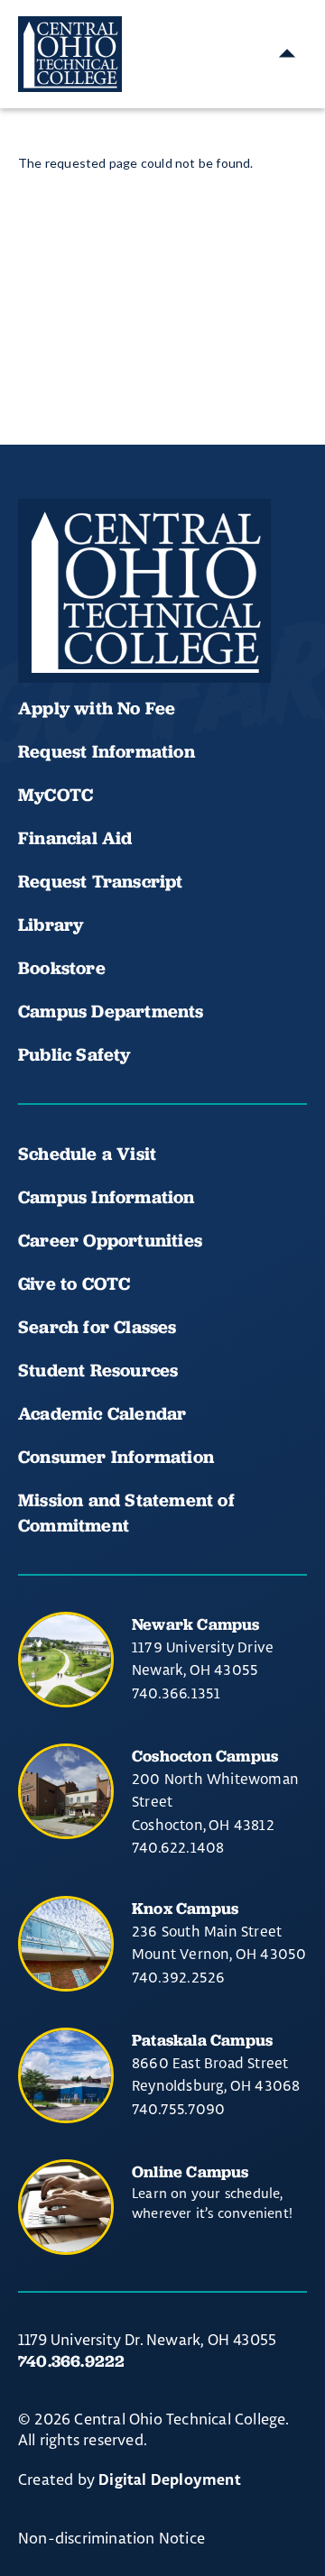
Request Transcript (101, 881)
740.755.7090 (178, 2109)
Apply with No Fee (97, 708)
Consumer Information (116, 1457)
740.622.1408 (178, 1847)
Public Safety (74, 1054)
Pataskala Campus (202, 2040)
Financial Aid (75, 838)
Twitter (224, 629)
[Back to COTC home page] (144, 591)
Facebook (40, 629)
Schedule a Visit (87, 1154)
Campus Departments (111, 1011)
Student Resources (98, 1370)
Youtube (101, 629)
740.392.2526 (178, 1977)
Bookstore (62, 968)
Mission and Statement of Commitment (126, 1513)
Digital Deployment (170, 2480)
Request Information (107, 751)
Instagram (162, 629)
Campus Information (107, 1197)
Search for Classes (97, 1327)
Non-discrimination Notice (111, 2538)
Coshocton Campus (205, 1756)
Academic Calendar (105, 1413)
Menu (287, 54)
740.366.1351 (176, 1693)
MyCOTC (56, 795)
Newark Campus (196, 1624)
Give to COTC (74, 1283)
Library (51, 925)
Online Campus (190, 2171)
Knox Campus (185, 1908)
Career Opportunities (110, 1240)
